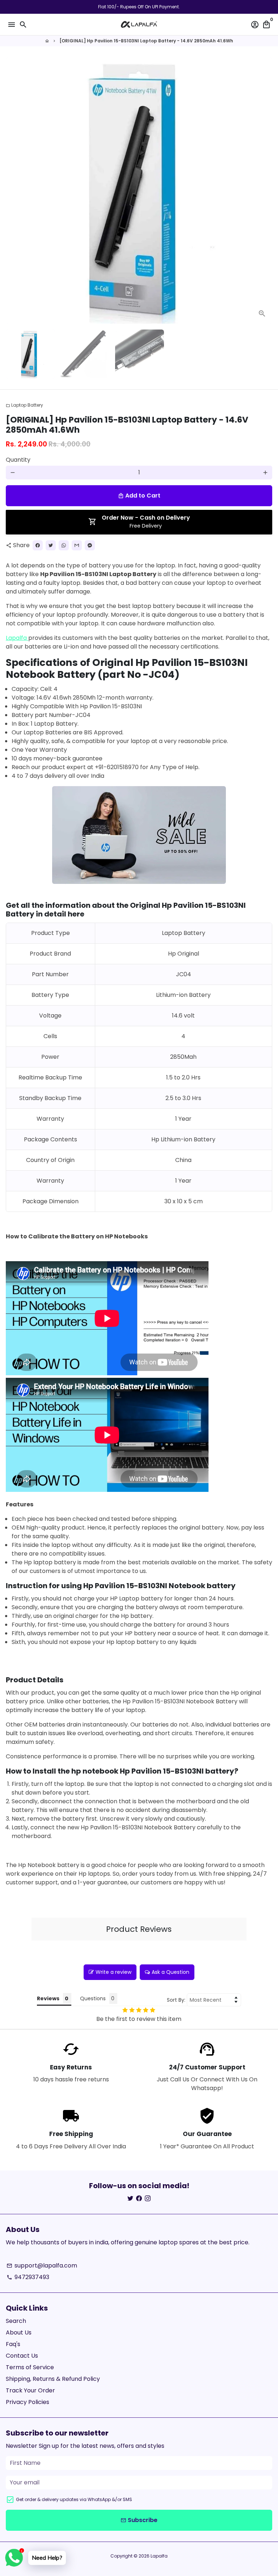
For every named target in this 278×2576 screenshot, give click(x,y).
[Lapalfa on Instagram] (148, 2199)
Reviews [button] (48, 1998)
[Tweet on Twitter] (51, 545)
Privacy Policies (28, 2402)
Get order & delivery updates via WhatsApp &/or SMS (74, 2499)
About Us (19, 2332)
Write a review (113, 1972)
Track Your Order (30, 2390)
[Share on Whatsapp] (64, 545)
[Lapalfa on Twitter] (130, 2199)
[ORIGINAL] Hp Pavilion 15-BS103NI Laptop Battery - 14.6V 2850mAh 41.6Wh (146, 41)
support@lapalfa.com (42, 2265)
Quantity (18, 460)
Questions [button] (93, 1998)
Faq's (13, 2344)
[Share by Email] (77, 545)
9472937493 (28, 2277)
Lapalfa (17, 638)
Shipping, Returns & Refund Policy (53, 2379)
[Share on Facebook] (38, 545)
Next (265, 190)
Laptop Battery (24, 405)
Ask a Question (170, 1972)
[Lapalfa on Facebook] (139, 2199)
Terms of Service (30, 2367)
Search (16, 2321)
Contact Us (22, 2356)
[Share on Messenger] (90, 545)
